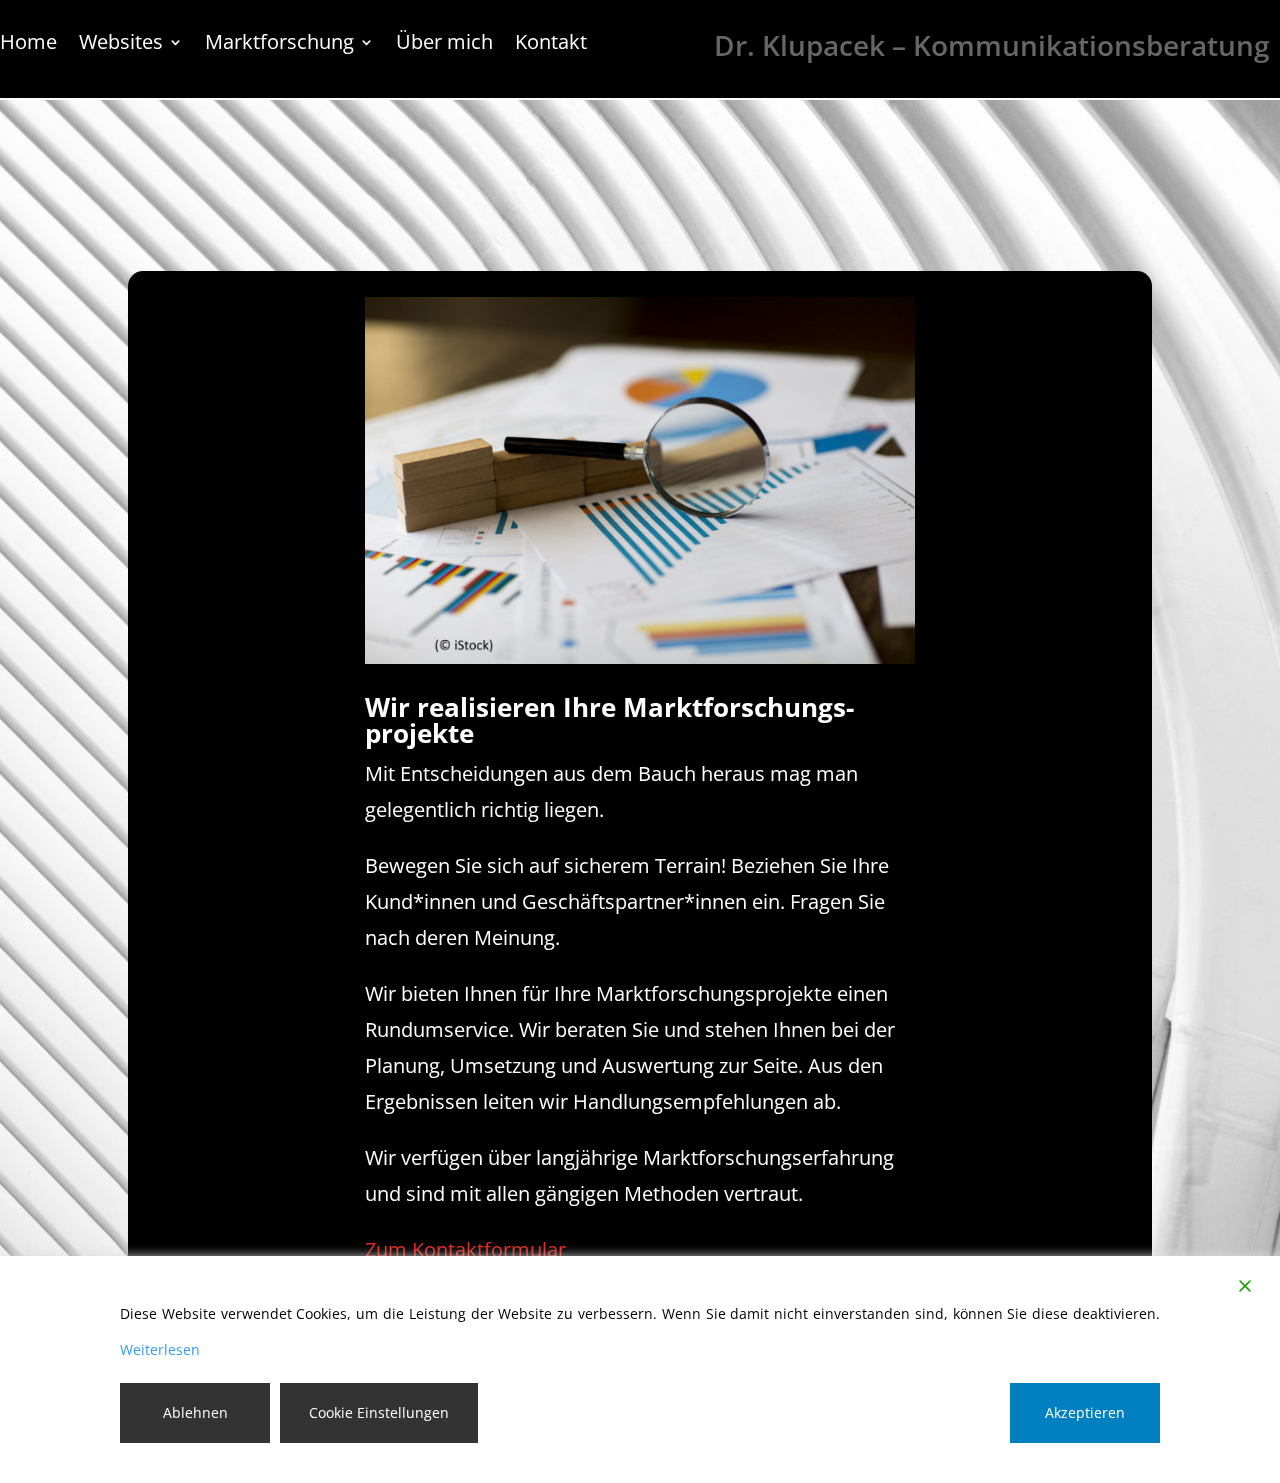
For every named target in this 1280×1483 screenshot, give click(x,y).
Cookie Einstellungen (379, 1412)
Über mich (444, 45)
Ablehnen (195, 1412)
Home (28, 45)
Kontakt (551, 45)
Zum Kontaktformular (465, 1249)
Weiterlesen (160, 1349)
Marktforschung (279, 45)
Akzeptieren (1085, 1412)
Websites (121, 45)
